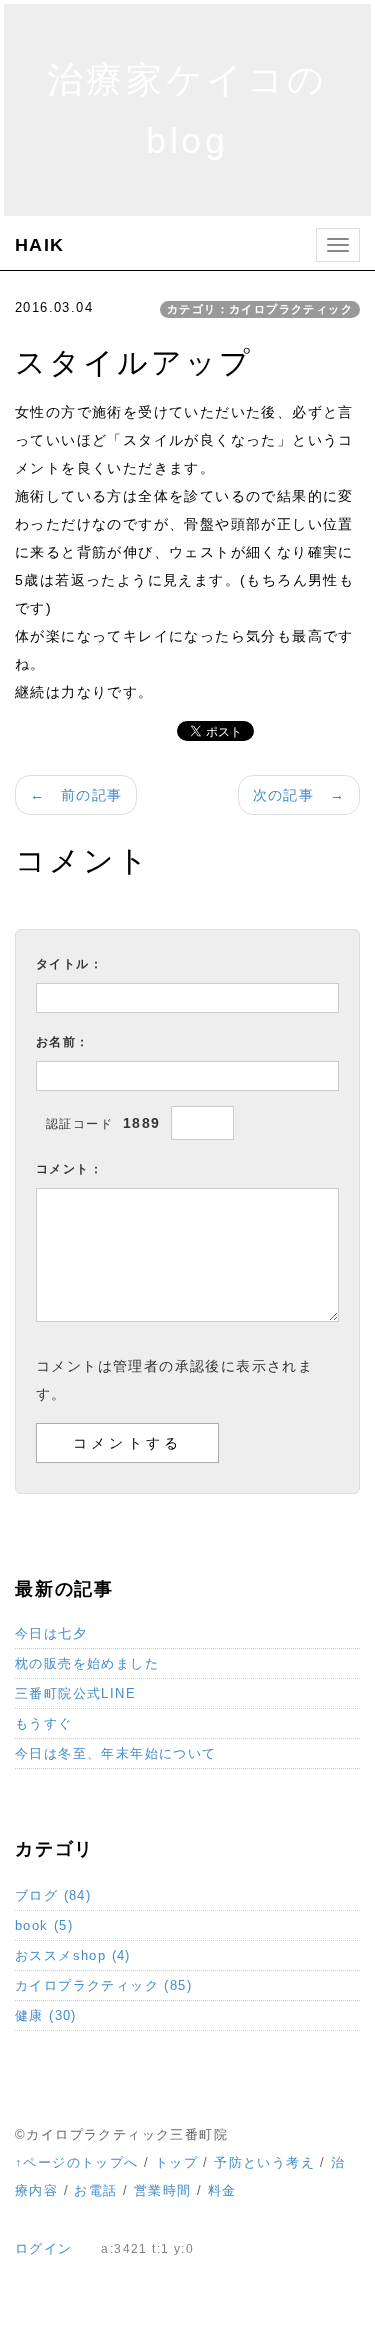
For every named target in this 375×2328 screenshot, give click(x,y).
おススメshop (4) (73, 1955)
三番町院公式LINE (75, 1693)
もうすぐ (44, 1723)
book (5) (44, 1925)
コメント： (69, 1169)
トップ (176, 2162)
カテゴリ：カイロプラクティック (260, 309)
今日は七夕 (51, 1633)
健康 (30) (46, 2015)
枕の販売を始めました (87, 1663)
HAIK (40, 245)
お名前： (63, 1042)
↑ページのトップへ (77, 2162)
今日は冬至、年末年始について (116, 1753)
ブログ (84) (53, 1895)
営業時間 (163, 2190)
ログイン (44, 2248)
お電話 (95, 2190)
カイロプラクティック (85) (103, 1985)
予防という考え (264, 2162)
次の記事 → (299, 795)
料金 (222, 2190)
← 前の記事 (76, 795)
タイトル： (69, 964)
